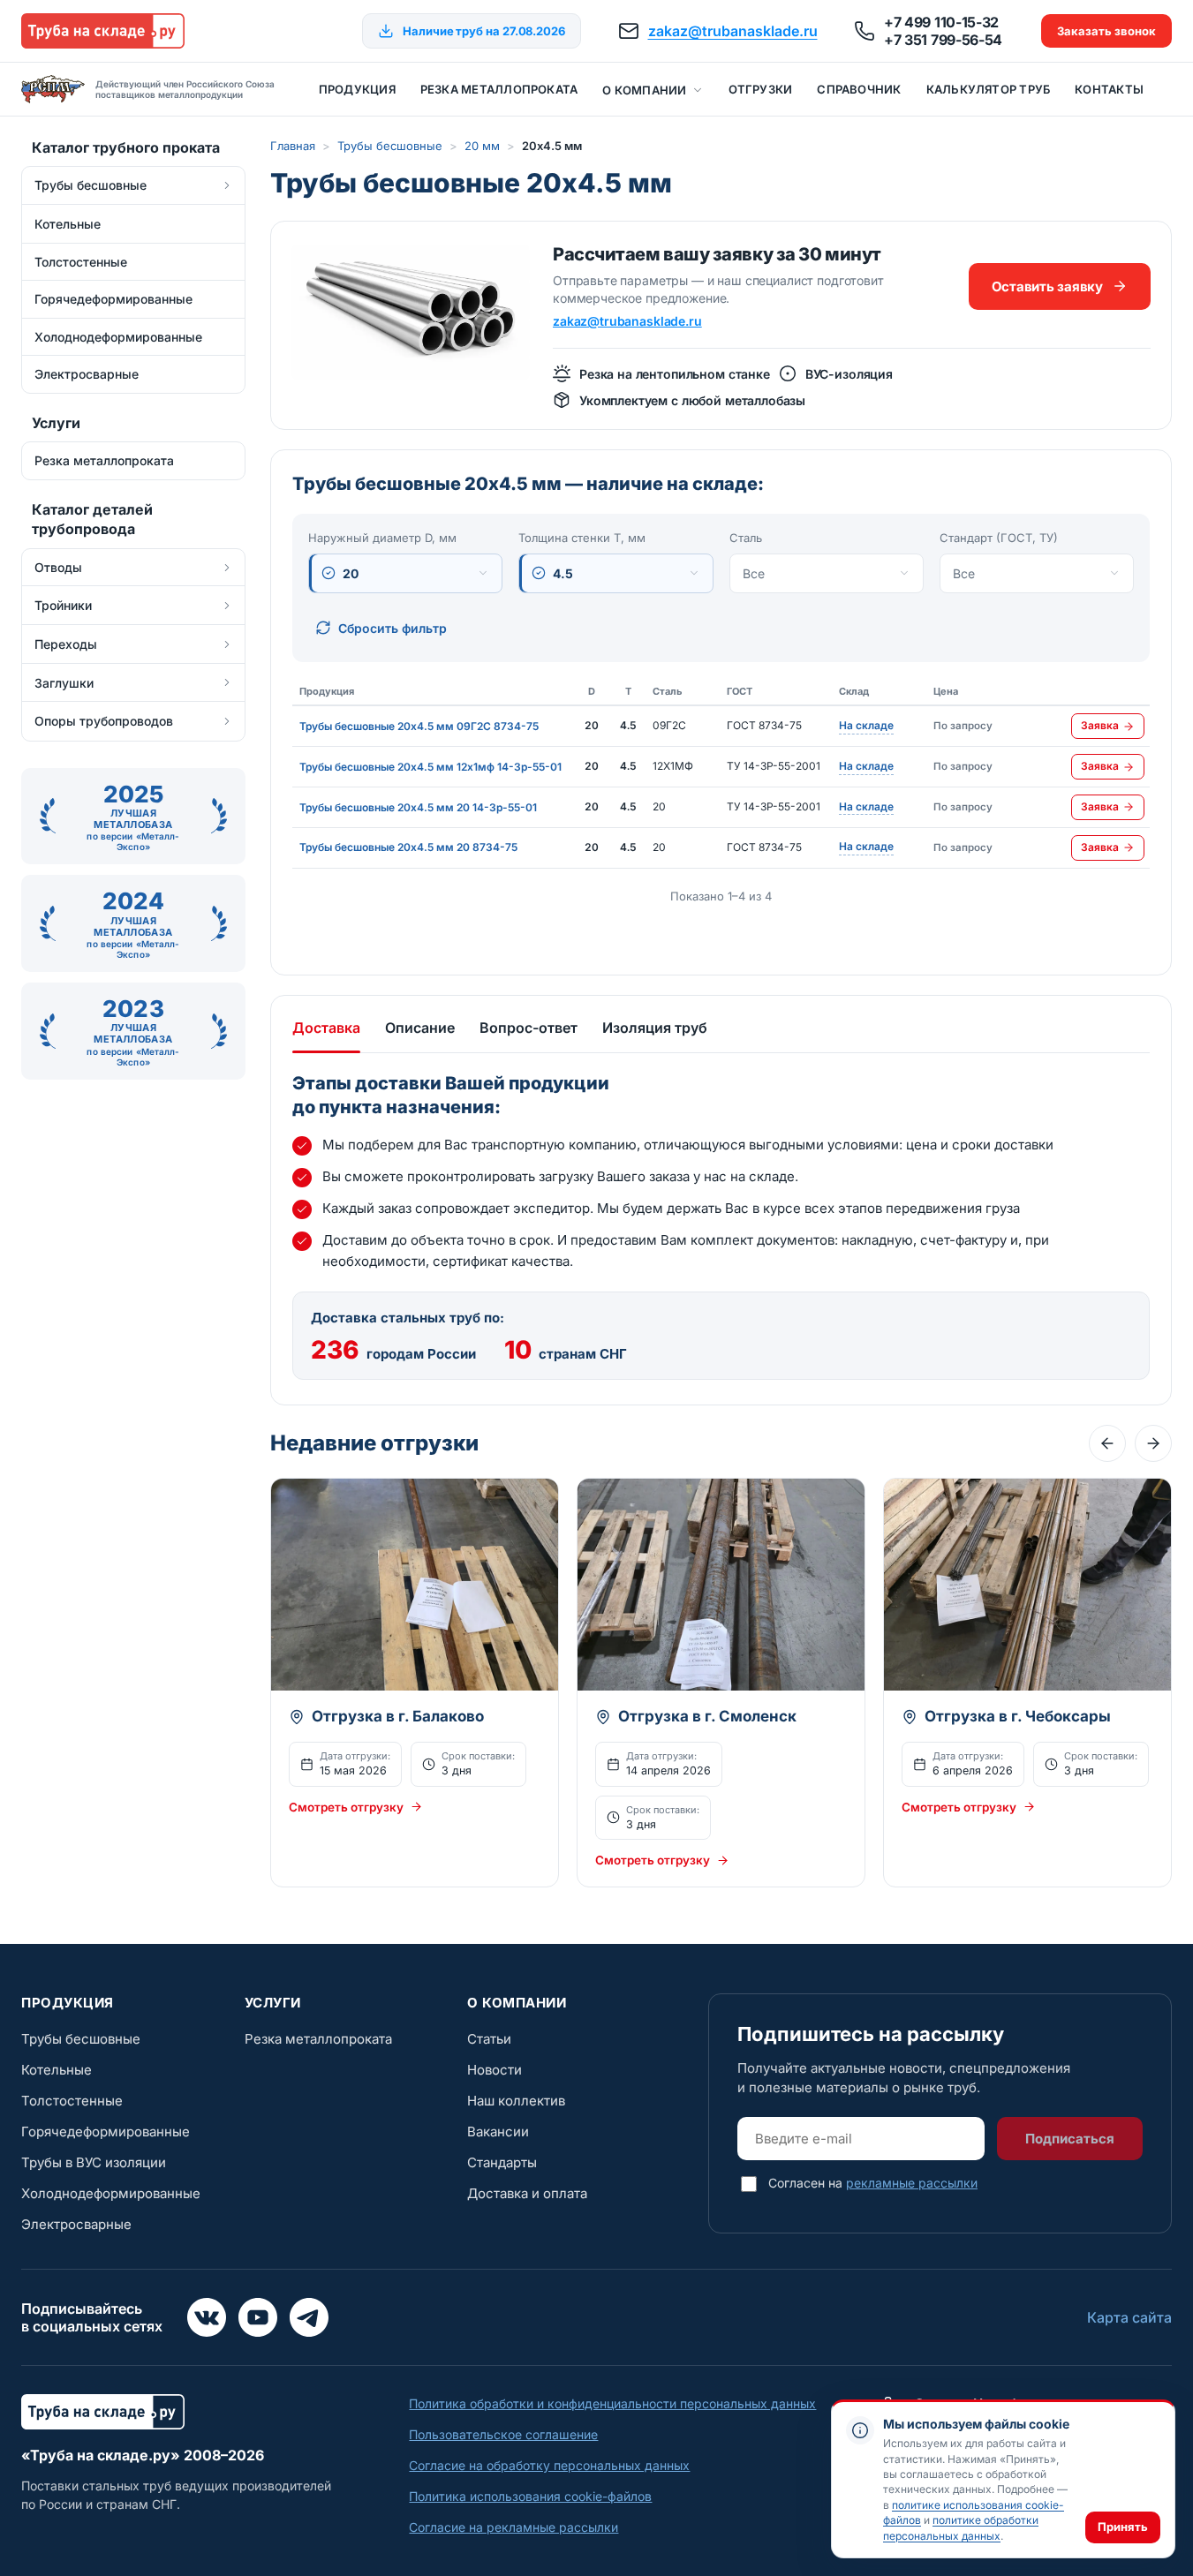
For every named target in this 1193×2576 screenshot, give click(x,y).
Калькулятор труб (989, 89)
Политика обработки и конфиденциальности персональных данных (612, 2403)
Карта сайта (1129, 2317)
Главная (293, 146)
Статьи (489, 2039)
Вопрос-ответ (529, 1028)
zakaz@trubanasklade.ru (733, 31)
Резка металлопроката (499, 89)
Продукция (357, 89)
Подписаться (1070, 2139)
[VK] (207, 2317)
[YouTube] (258, 2317)
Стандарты (502, 2162)
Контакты (1109, 89)
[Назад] (1107, 1443)
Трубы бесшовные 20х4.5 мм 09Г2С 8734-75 (419, 726)
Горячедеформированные (106, 2132)
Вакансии (498, 2132)
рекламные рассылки (912, 2183)
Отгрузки (761, 89)
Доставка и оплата (527, 2193)
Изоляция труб (655, 1028)
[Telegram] (309, 2317)
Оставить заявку (1047, 286)
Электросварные (76, 2224)
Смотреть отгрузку (346, 1807)
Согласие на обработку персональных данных (549, 2465)
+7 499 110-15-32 (941, 22)
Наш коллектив (516, 2101)
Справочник (859, 89)
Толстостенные (72, 2101)
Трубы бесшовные (390, 146)
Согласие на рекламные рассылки (513, 2527)
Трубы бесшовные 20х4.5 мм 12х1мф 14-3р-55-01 (430, 767)
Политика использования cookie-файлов (530, 2496)
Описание (420, 1028)
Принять (1123, 2527)
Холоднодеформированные (111, 2193)
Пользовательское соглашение (503, 2434)
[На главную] (103, 31)
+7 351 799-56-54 (943, 40)
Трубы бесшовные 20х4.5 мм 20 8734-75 (408, 847)
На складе (866, 727)
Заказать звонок (1106, 31)
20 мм (482, 146)
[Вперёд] (1153, 1443)
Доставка (326, 1028)
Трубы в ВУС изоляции (94, 2162)
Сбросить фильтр (393, 628)
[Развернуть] (227, 185)
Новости (495, 2070)
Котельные (57, 2070)
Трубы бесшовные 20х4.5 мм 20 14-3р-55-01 (418, 807)
